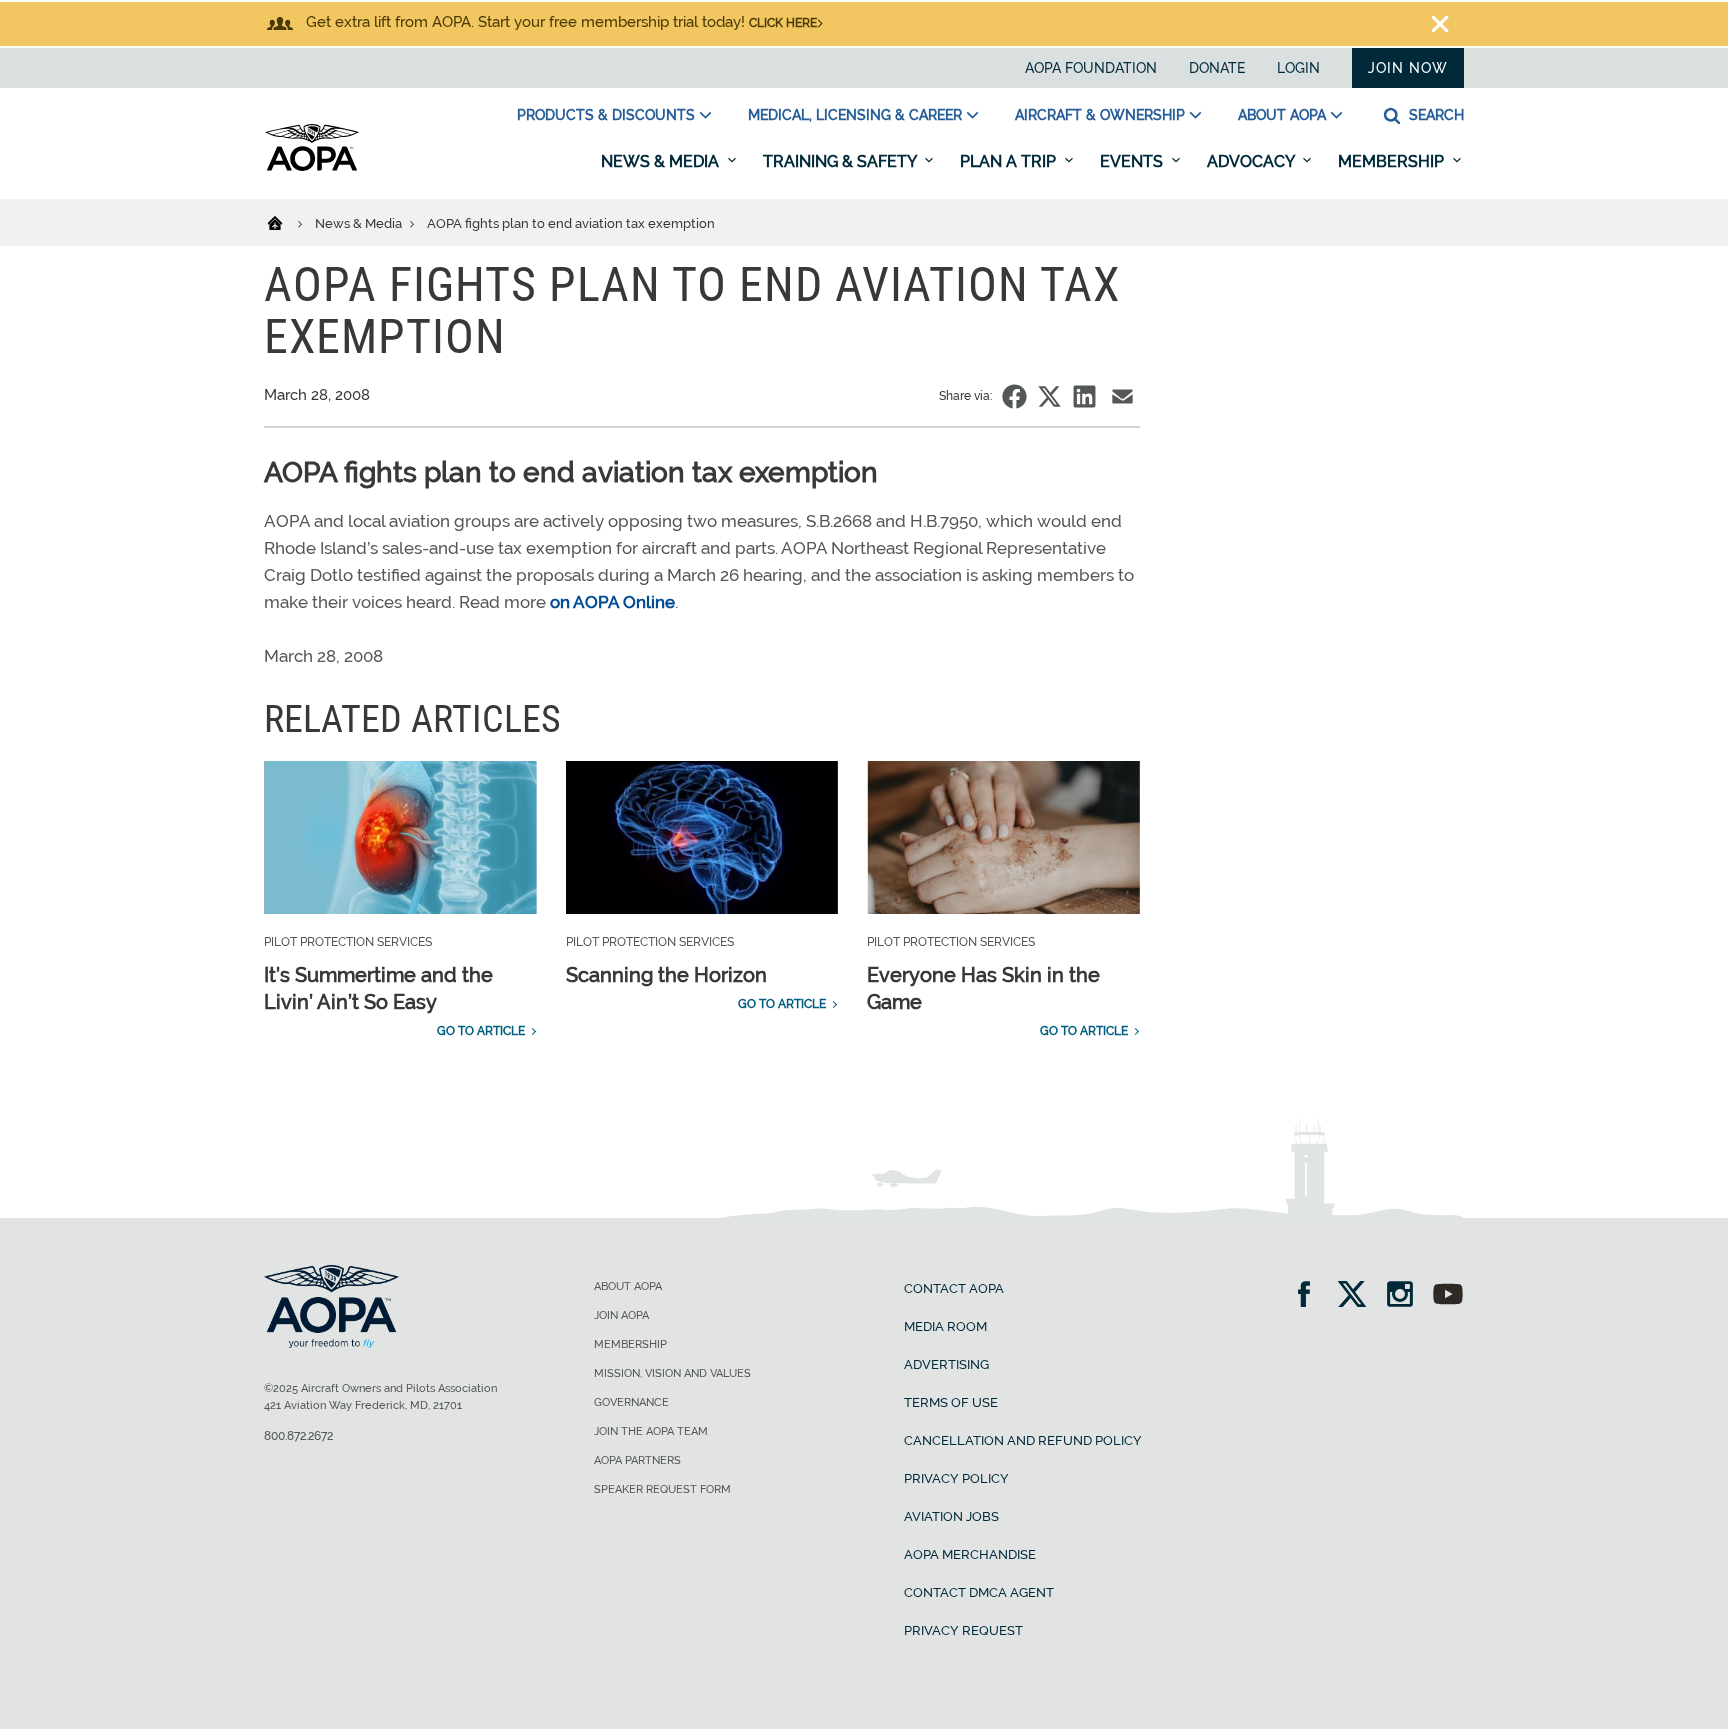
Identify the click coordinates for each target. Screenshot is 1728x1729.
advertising (946, 1364)
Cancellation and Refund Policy (1023, 1440)
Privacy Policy (956, 1478)
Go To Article (481, 1031)
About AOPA (1282, 115)
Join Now (1408, 68)
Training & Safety (841, 161)
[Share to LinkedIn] (1084, 396)
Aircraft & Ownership (1100, 115)
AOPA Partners (637, 1460)
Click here (783, 23)
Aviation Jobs (951, 1516)
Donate (1217, 68)
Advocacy (1252, 161)
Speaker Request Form (662, 1489)
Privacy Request (963, 1630)
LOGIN (1298, 68)
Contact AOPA (954, 1288)
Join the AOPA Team (651, 1431)
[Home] (287, 222)
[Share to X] (1049, 396)
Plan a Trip (1010, 161)
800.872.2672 (298, 1436)
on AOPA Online (612, 602)
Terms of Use (951, 1402)
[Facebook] (1310, 1296)
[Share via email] (1122, 396)
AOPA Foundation (1091, 68)
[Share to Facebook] (1014, 396)
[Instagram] (1406, 1296)
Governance (631, 1402)
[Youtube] (1448, 1296)
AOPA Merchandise (970, 1554)
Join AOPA (621, 1315)
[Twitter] (1358, 1296)
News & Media (662, 161)
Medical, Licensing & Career (855, 115)
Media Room (945, 1326)
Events (1133, 161)
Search (1434, 115)
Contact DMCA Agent (979, 1592)
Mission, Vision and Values (672, 1373)
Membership (1393, 161)
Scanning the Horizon (666, 975)
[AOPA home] (312, 167)
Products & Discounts (606, 115)
